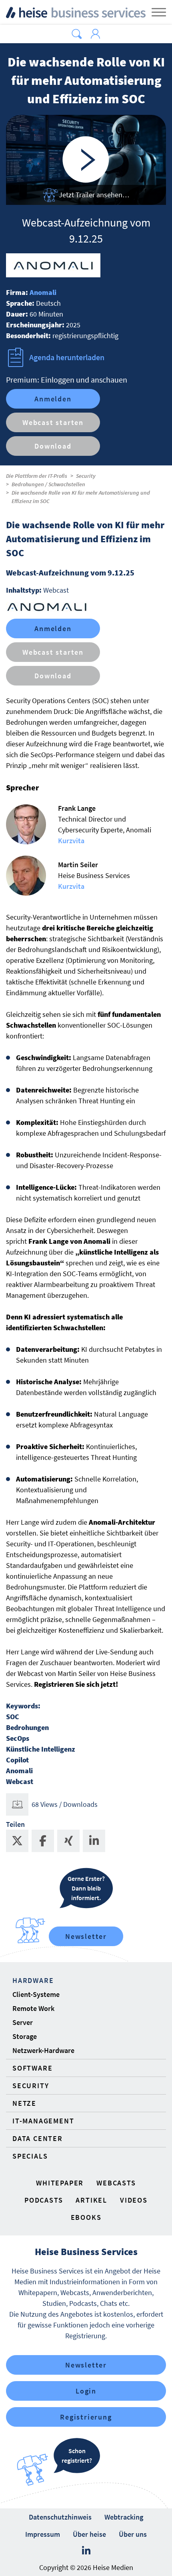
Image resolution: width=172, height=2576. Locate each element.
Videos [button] (134, 2200)
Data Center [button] (38, 2138)
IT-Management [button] (43, 2121)
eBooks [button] (86, 2217)
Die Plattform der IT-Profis (37, 476)
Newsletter (86, 1936)
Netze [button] (24, 2103)
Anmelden (53, 399)
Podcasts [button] (44, 2200)
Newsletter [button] (86, 2365)
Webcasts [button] (116, 2183)
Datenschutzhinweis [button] (60, 2517)
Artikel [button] (91, 2200)
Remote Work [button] (33, 2008)
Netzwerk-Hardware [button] (43, 2050)
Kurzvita (71, 841)
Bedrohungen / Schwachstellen (48, 484)
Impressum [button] (43, 2534)
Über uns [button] (133, 2534)
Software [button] (32, 2068)
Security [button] (31, 2086)
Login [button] (86, 2391)
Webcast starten (53, 422)
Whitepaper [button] (60, 2183)
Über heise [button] (89, 2534)
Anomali (43, 292)
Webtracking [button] (124, 2517)
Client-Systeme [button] (36, 1994)
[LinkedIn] (86, 2551)
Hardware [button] (33, 1980)
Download (53, 446)
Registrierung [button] (86, 2417)
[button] (77, 34)
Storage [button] (25, 2036)
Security (86, 476)
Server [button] (23, 2022)
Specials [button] (30, 2156)
